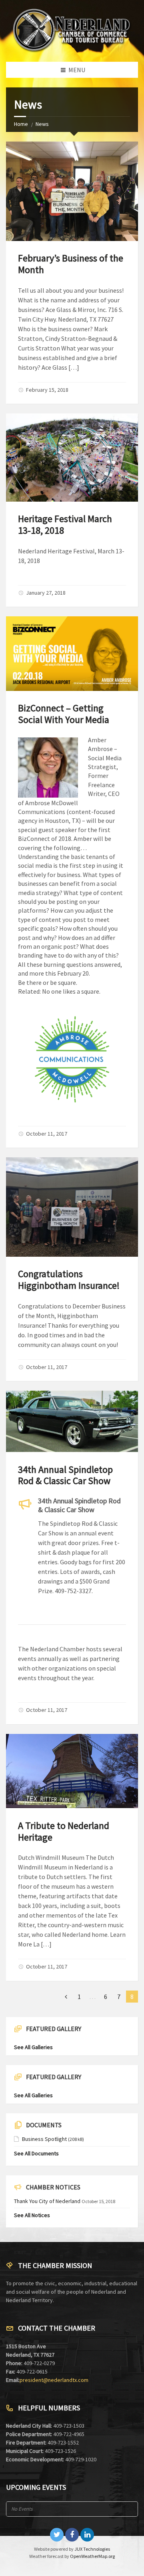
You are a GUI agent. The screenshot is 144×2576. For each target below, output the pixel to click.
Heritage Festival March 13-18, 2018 (65, 525)
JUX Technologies (92, 2549)
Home (21, 124)
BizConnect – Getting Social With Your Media (64, 714)
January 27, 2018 (46, 593)
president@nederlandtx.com (54, 2380)
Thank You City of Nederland (47, 2201)
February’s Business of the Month (71, 264)
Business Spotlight (44, 2139)
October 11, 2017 (47, 1134)
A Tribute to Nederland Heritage (64, 1831)
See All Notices (32, 2215)
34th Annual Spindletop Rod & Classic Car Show (65, 1475)
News (42, 124)
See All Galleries (33, 2047)
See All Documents (36, 2153)
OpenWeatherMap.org (92, 2556)
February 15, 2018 (47, 390)
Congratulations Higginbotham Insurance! (69, 1280)
